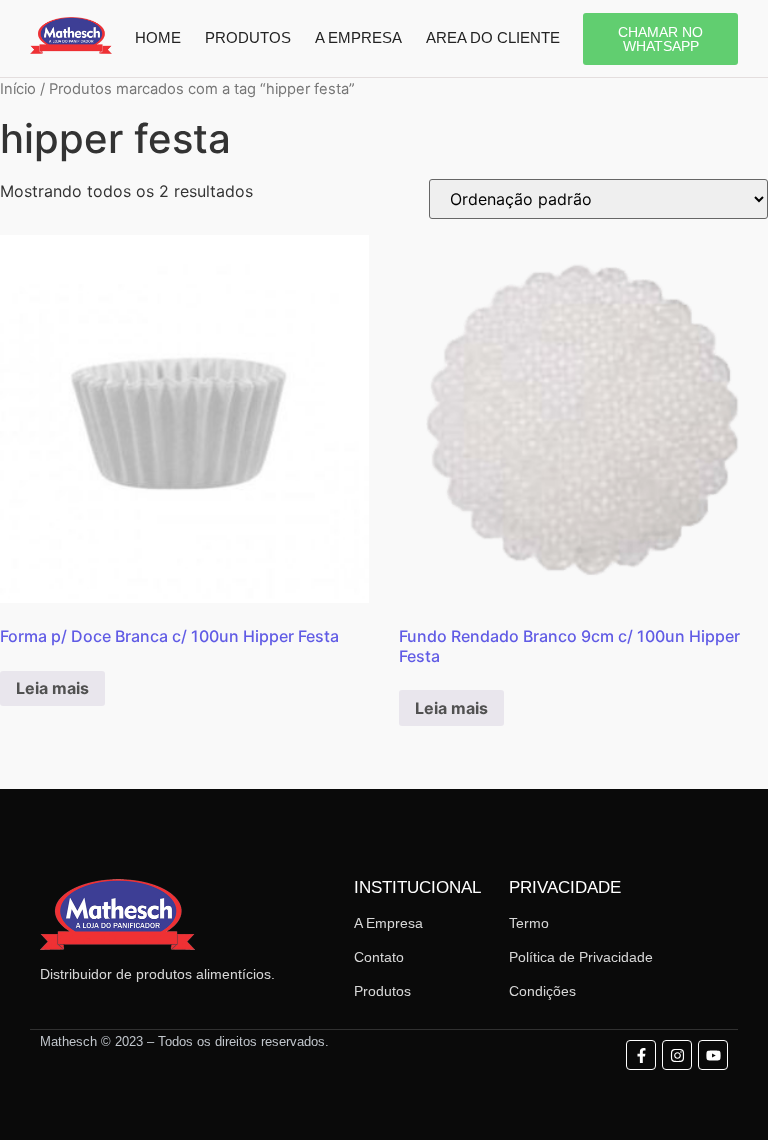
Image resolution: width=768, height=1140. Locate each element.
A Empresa (388, 923)
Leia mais (52, 688)
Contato (379, 957)
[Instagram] (677, 1055)
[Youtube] (713, 1055)
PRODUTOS (248, 37)
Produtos (382, 991)
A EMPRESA (358, 37)
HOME (158, 37)
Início (18, 89)
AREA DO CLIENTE (493, 37)
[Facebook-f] (641, 1055)
